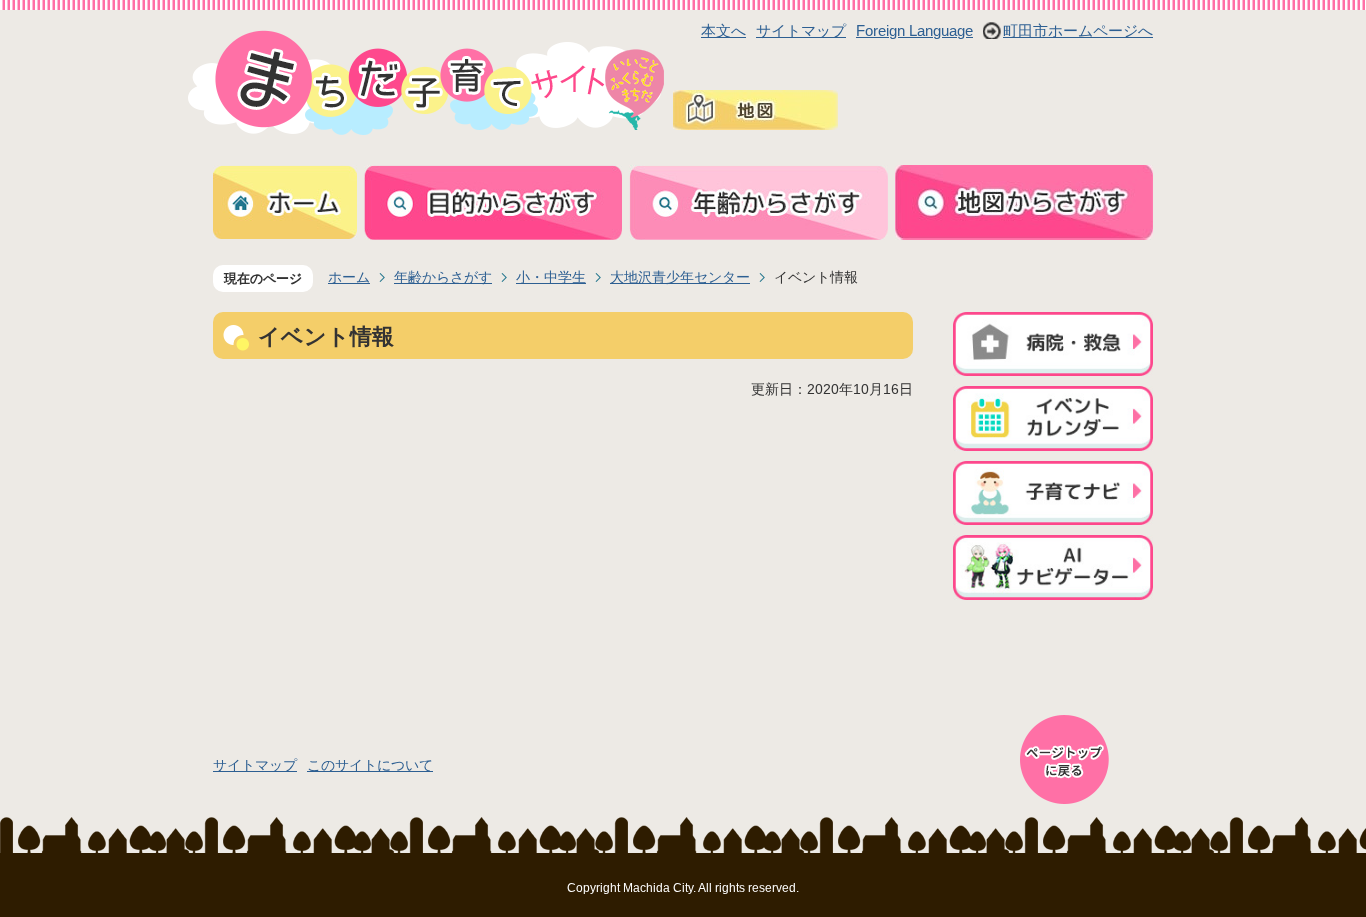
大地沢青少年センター (680, 277)
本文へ (723, 30)
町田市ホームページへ (1078, 30)
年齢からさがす (443, 277)
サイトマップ (801, 30)
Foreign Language (914, 30)
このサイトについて (370, 765)
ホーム (349, 277)
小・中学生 (551, 277)
